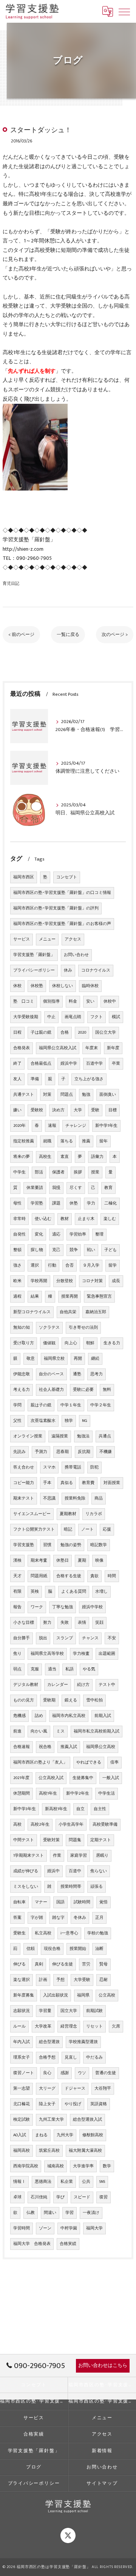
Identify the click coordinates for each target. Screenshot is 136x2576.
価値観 (49, 1343)
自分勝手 (22, 1638)
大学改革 (43, 2026)
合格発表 (22, 1048)
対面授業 (112, 1483)
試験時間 (82, 1902)
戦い (91, 1250)
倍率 (114, 1762)
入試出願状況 (56, 1995)
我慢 (56, 1188)
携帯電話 (73, 1467)
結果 (35, 1297)
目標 (113, 1110)
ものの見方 (24, 1700)
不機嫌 (106, 1452)
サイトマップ (102, 2483)
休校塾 (37, 986)
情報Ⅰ (19, 2182)
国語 (60, 1902)
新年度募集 (24, 1995)
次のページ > (115, 635)
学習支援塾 (24, 1545)
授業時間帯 (71, 1887)
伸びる (19, 1964)
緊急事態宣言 (99, 1297)
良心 (47, 2073)
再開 (78, 1359)
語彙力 (97, 1157)
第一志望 (22, 2089)
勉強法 (83, 1436)
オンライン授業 (28, 1436)
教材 (65, 1219)
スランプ (65, 1638)
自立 (80, 1809)
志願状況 (22, 2011)
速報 (52, 1126)
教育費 (88, 1483)
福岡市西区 (24, 877)
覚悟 (104, 1902)
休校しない (63, 986)
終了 (17, 1064)
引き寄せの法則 (83, 1328)
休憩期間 (22, 1793)
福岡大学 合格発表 (32, 2244)
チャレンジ (76, 1126)
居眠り (102, 1856)
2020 (82, 1033)
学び (60, 2197)
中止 (51, 1017)
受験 (95, 1110)
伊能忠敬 (22, 1374)
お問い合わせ (76, 955)
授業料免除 (75, 1498)
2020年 (19, 1126)
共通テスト (24, 1095)
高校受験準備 (105, 1825)
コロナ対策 (92, 1281)
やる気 (89, 1669)
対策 (47, 1095)
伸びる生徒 (63, 1964)
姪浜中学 (69, 1064)
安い (90, 1001)
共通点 (105, 1436)
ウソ (82, 2073)
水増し (101, 1592)
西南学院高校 (26, 2166)
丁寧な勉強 (63, 1607)
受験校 (37, 1110)
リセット (94, 2026)
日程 (17, 1033)
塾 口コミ (24, 1001)
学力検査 (81, 1654)
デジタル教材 (26, 1685)
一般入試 (111, 1778)
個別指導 (51, 1001)
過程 (17, 1297)
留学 (113, 1265)
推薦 (86, 1141)
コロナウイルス (96, 970)
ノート (87, 1529)
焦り (17, 1654)
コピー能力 (24, 1483)
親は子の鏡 (41, 1405)
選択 (35, 1265)
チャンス (90, 1638)
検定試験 (22, 2120)
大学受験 (82, 1980)
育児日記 (11, 583)
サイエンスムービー (32, 1514)
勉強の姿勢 (71, 1545)
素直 (65, 1157)
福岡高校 (22, 2151)
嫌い (17, 1110)
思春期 (63, 1452)
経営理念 (69, 2026)
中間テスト (24, 1840)
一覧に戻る (68, 635)
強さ (17, 1265)
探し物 (37, 1250)
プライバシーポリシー (34, 970)
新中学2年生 (78, 1793)
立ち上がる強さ (89, 1079)
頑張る (97, 1887)
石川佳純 (39, 2197)
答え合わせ (24, 1467)
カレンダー (58, 1685)
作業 (57, 1856)
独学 (69, 1421)
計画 (43, 1980)
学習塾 (37, 1203)
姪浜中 (53, 1871)
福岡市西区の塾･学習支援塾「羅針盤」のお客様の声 (62, 924)
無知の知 (22, 1328)
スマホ (49, 1467)
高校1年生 (48, 1793)
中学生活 (107, 1793)
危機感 (19, 1716)
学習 (70, 2213)
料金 (73, 1001)
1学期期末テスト (29, 1856)
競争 (74, 1250)
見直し (71, 2057)
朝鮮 (90, 1343)
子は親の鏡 (41, 1033)
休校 (17, 986)
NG (85, 1421)
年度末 (92, 1048)
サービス (22, 939)
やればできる (89, 1762)
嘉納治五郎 (96, 1312)
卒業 (116, 1064)
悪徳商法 (43, 2182)
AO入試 (20, 2135)
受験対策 (51, 1840)
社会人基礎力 (51, 1390)
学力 (91, 1203)
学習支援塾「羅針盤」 (34, 955)
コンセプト (67, 877)
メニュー (47, 939)
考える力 (22, 1390)
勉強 (86, 1095)
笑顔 (99, 1623)
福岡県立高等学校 (47, 1654)
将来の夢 (22, 1157)
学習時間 (22, 2228)
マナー (41, 1902)
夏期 (82, 1561)
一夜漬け (91, 2213)
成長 (116, 1281)
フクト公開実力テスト (34, 1529)
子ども (110, 1250)
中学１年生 (71, 1405)
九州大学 (65, 2135)
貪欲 (94, 1576)
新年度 (113, 1048)
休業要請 (35, 1188)
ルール (19, 2026)
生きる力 (112, 1343)
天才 (17, 1576)
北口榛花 (22, 2104)
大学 (78, 1110)
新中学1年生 (106, 1126)
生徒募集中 (83, 1778)
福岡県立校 (54, 1359)
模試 (116, 1017)
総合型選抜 (49, 2042)
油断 (99, 1949)
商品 (99, 1498)
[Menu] (124, 11)
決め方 (58, 1110)
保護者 (58, 1172)
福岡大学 (94, 2228)
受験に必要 (83, 1390)
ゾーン (45, 2228)
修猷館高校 (93, 2135)
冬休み (80, 1918)
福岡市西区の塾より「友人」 (40, 1762)
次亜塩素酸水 (43, 1421)
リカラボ (94, 1514)
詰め (39, 1716)
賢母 (104, 1964)
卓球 (17, 2197)
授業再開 (70, 1297)
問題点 (67, 1095)
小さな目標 (24, 1623)
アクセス (73, 939)
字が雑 (37, 1918)
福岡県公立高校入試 (58, 1048)
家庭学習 (79, 1856)
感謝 (65, 2073)
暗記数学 (99, 1545)
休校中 (110, 1001)
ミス (60, 1731)
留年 (104, 1141)
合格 (65, 1033)
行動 (52, 1265)
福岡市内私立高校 (69, 1716)
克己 (56, 1250)
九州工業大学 (51, 2120)
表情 (82, 1623)
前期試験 (94, 2011)
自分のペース (51, 1374)
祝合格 (45, 1747)
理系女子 (22, 2057)
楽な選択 (22, 1980)
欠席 (116, 2026)
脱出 (43, 1638)
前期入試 (103, 1716)
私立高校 (43, 1933)
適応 (56, 1234)
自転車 (19, 1902)
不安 (112, 1638)
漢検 (17, 1561)
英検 (35, 1592)
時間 (112, 1576)
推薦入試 (69, 1747)
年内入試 (22, 2042)
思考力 (97, 1374)
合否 (70, 1265)
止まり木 (86, 1219)
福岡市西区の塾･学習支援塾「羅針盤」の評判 (56, 908)
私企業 (67, 2182)
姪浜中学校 (92, 1607)
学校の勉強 (98, 1933)
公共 (86, 2182)
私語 (70, 1669)
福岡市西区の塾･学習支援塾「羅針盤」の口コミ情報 (62, 893)
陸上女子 (47, 2104)
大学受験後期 (26, 1017)
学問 (17, 1405)
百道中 (75, 1871)
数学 (107, 2166)
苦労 (86, 1964)
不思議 (49, 1498)
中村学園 (69, 2228)
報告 (17, 1607)
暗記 (68, 1529)
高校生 (45, 1157)
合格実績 (68, 2244)
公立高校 (107, 1995)
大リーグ (47, 2089)
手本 (47, 1483)
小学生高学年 (71, 1825)
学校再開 (39, 1281)
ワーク (37, 1607)
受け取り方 (24, 1343)
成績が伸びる (26, 1871)
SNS (102, 2182)
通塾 (77, 1374)
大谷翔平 (103, 2089)
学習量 (45, 2011)
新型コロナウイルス (32, 1312)
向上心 (71, 1343)
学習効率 (78, 1234)
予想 (60, 1980)
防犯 (94, 1467)
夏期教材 (68, 1514)
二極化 (110, 1203)
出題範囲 (107, 1654)
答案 (17, 1918)
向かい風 (39, 1731)
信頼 (31, 1949)
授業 (95, 1172)
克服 (35, 1669)
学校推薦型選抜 (83, 2042)
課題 (56, 1203)
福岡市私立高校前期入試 (97, 1731)
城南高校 (56, 2166)
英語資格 (99, 2104)
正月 (99, 1918)
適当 (52, 1669)
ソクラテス (49, 1328)
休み (68, 970)
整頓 (17, 1250)
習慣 (47, 1545)
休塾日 (63, 1561)
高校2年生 (40, 1825)
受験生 (19, 1933)
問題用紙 (39, 1576)
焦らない (99, 1871)
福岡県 (83, 1995)
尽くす (76, 1188)
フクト (97, 1017)
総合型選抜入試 (87, 2120)
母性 (17, 1203)
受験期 (49, 1700)
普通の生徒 (106, 2073)
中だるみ (94, 2057)
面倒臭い (108, 1095)
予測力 (41, 1452)
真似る (67, 1483)
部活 (39, 1172)
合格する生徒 (69, 1576)
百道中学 (94, 1064)
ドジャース (75, 2089)
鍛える (71, 1700)
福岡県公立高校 (101, 1747)
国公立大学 (106, 1033)
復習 (104, 2197)
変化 (39, 1234)
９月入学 (91, 1265)
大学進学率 (83, 2166)
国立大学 (69, 2011)
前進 (17, 1731)
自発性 (19, 1234)
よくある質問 (74, 1592)
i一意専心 (69, 1933)
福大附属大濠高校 (85, 2151)
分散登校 (65, 1281)
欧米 (17, 1281)
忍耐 (104, 1980)
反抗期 (84, 1452)
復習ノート (24, 2073)
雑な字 (58, 1918)
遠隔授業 (60, 1436)
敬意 (31, 1359)
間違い (50, 2213)
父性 (17, 1421)
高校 (17, 1825)
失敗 (65, 1623)
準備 (35, 1079)
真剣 (39, 1964)
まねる (41, 2135)
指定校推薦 (24, 1141)
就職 (47, 1141)
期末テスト (24, 1498)
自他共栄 (68, 1312)
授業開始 (78, 1949)
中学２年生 (101, 1405)
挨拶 (78, 1172)
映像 (99, 1561)
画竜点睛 (73, 1017)
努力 (47, 1623)
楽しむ (110, 1219)
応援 (107, 1529)
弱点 (17, 1669)
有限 (17, 1592)
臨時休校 (90, 986)
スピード (82, 2197)
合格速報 (22, 1747)
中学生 (19, 1172)
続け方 (83, 1685)
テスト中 (107, 1685)
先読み (19, 1452)
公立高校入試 (51, 1778)
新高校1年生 (56, 1809)
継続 (95, 1359)
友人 (17, 1079)
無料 (107, 1390)
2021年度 (21, 1778)
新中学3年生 (25, 1809)
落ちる (67, 1141)
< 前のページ (21, 635)
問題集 (75, 1840)
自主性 (100, 1809)
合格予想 (47, 2057)
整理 (99, 1234)
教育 (108, 1188)
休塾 (74, 1203)
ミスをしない (26, 1887)
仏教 (31, 2213)
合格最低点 (41, 1064)
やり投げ (73, 2104)
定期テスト (101, 1840)
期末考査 (39, 1561)
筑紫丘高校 (49, 2151)
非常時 (19, 1219)
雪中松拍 (94, 1700)
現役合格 (52, 1949)
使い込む (43, 1219)
